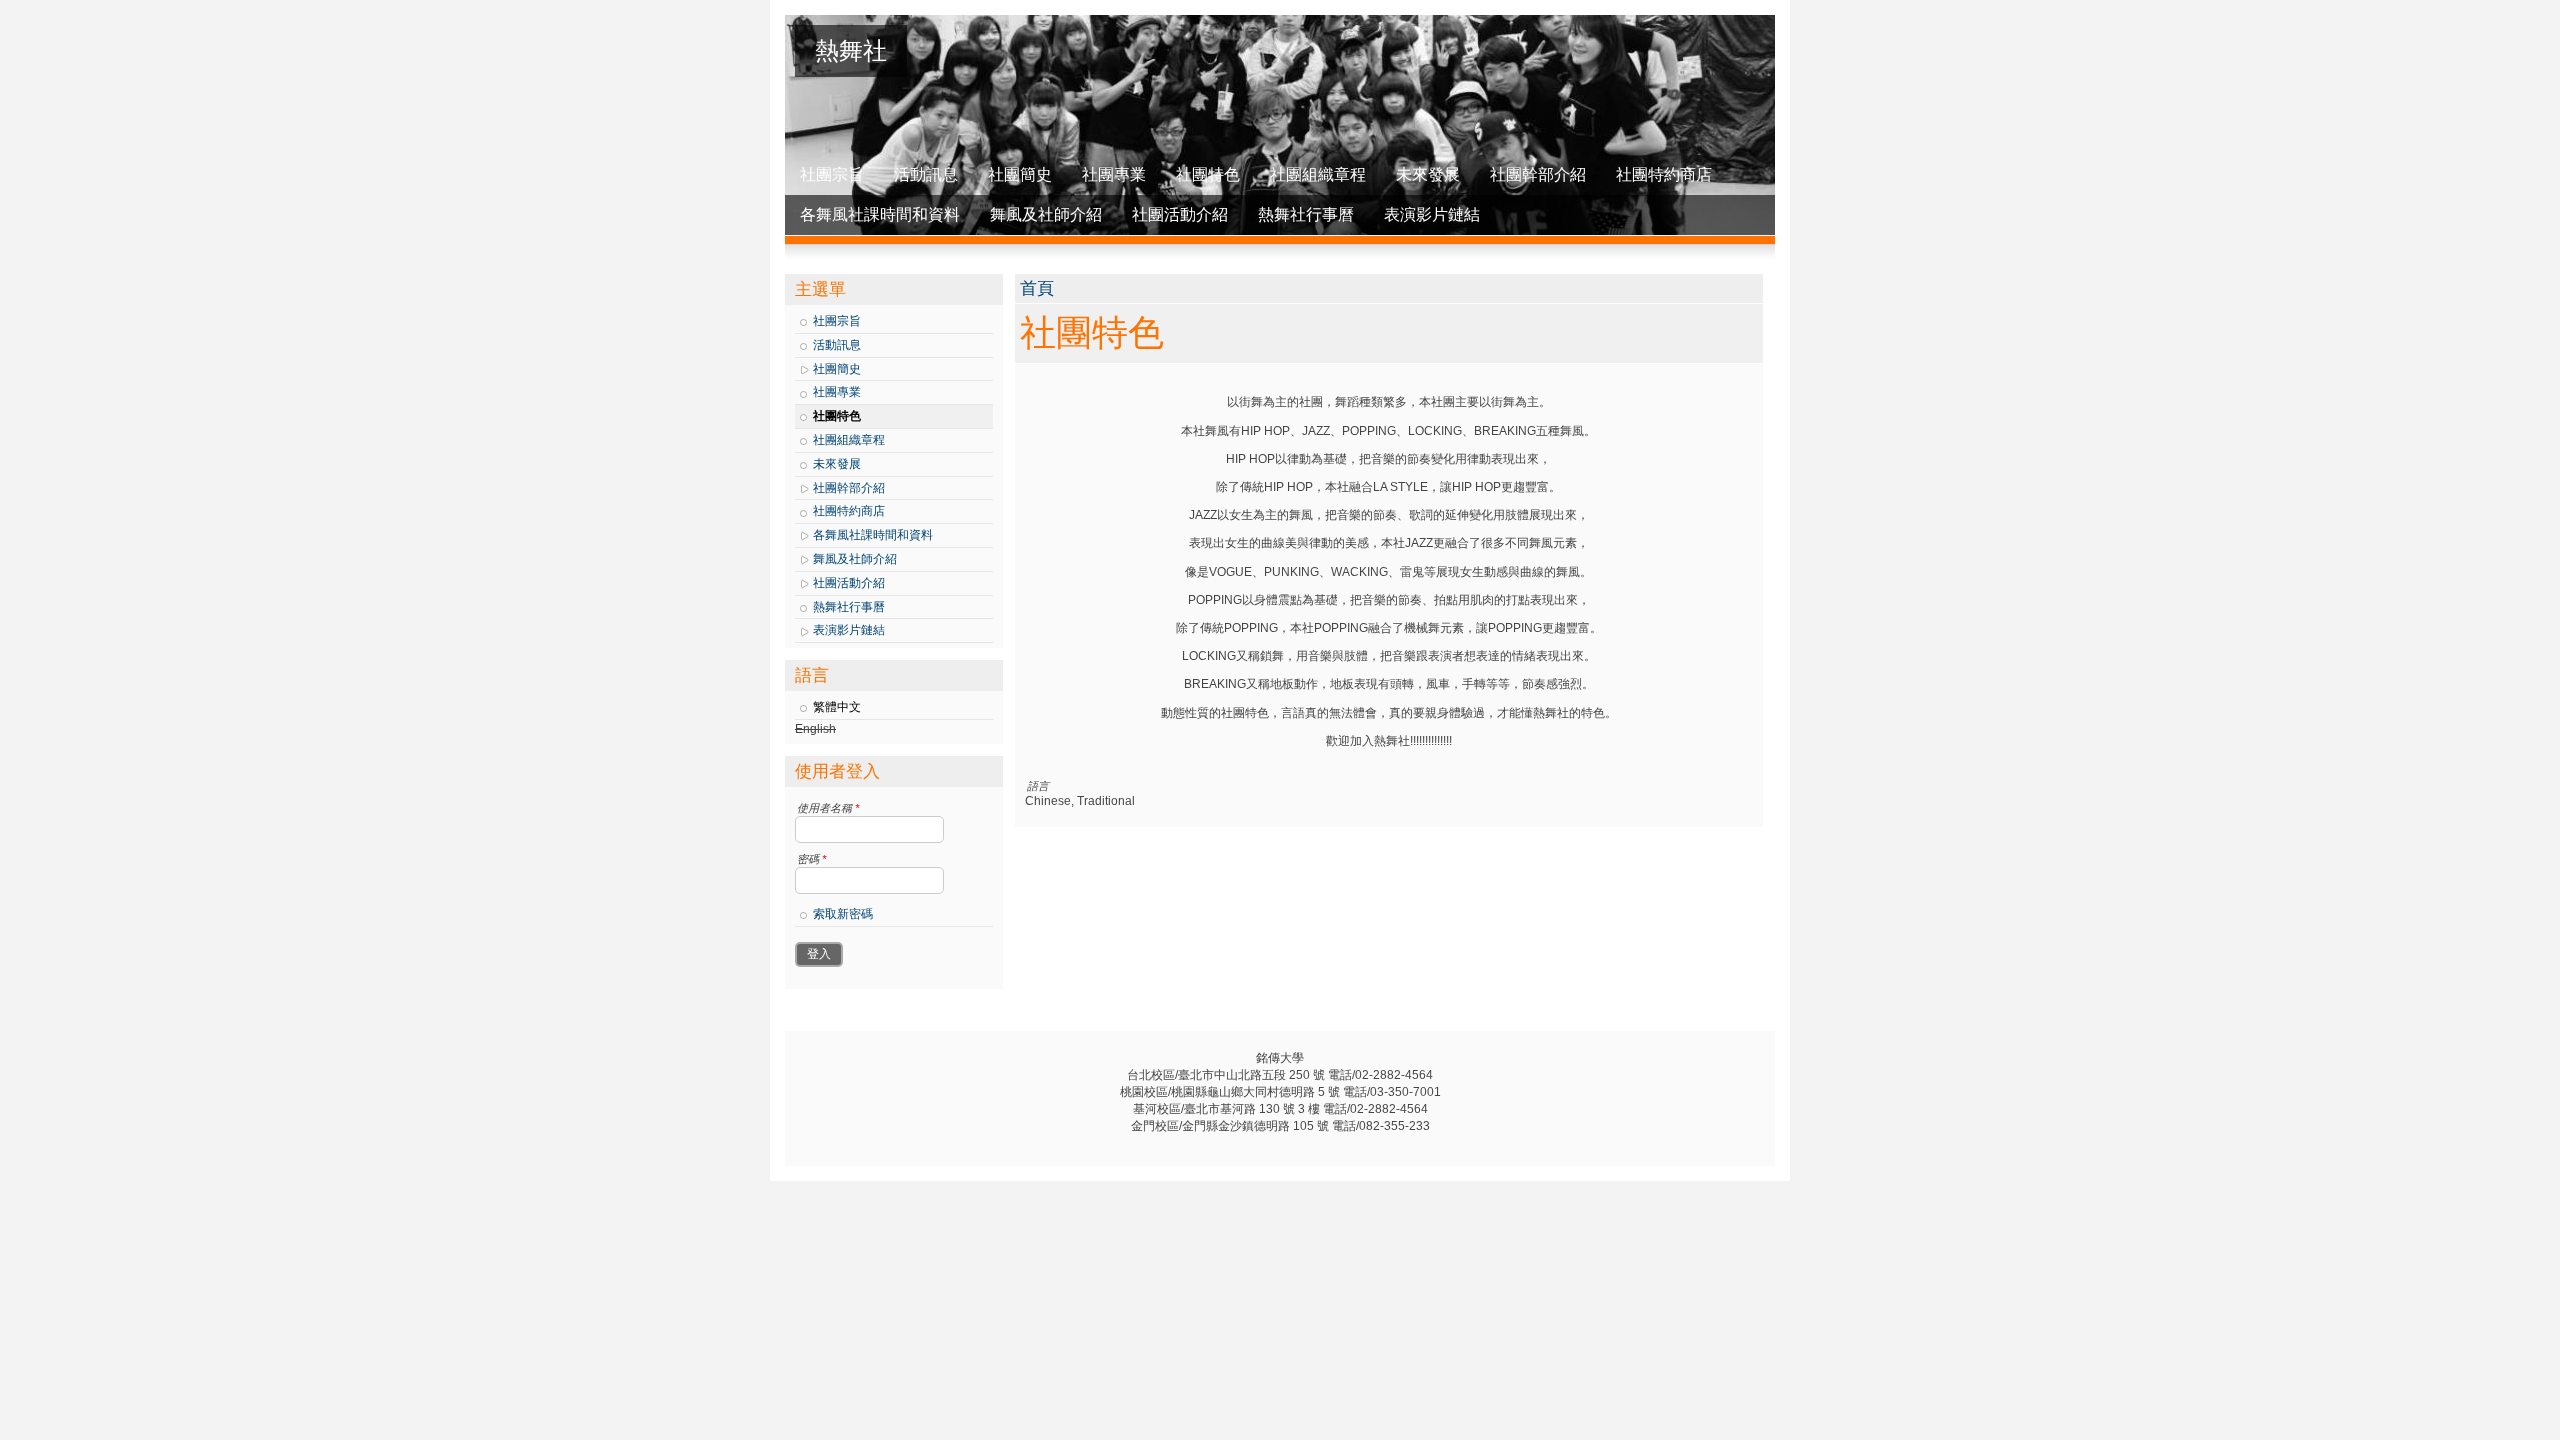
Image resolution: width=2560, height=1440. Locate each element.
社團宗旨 (832, 174)
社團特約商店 (1664, 174)
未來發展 (1428, 174)
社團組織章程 (1318, 174)
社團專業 (1114, 174)
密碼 (811, 859)
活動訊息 (926, 174)
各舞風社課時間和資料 (880, 214)
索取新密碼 (843, 914)
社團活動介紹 (1180, 214)
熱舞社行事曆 (1306, 214)
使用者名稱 (828, 808)
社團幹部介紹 (1538, 174)
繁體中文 (837, 707)
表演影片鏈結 (1432, 214)
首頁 (1037, 288)
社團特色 (1208, 174)
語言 (1038, 786)
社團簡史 (1020, 174)
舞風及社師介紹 (1046, 214)
